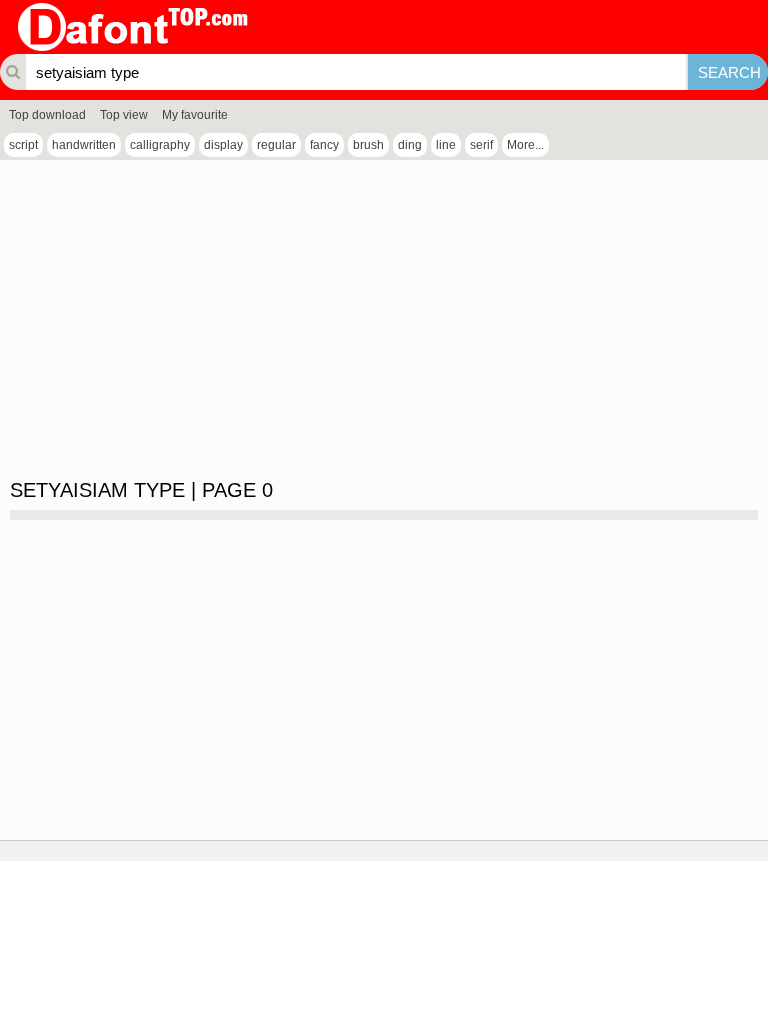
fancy (324, 145)
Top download (47, 115)
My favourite (195, 115)
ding (410, 145)
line (446, 145)
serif (481, 145)
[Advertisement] (384, 320)
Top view (124, 115)
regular (276, 145)
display (223, 145)
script (23, 145)
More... (525, 145)
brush (368, 145)
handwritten (84, 145)
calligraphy (160, 145)
